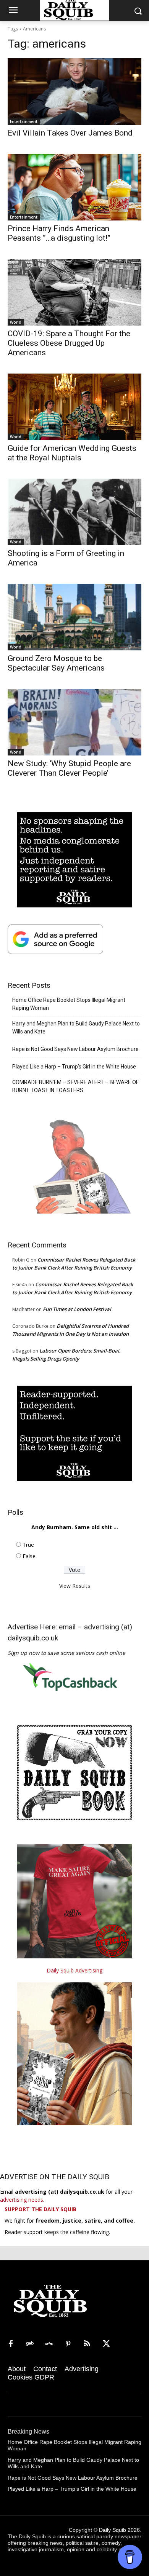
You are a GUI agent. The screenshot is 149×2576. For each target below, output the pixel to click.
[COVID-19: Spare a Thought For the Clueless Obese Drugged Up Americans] (74, 292)
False (29, 1556)
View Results (75, 1586)
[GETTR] (49, 2344)
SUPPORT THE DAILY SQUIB (40, 2209)
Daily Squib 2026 (119, 2530)
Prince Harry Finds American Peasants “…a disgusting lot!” (59, 233)
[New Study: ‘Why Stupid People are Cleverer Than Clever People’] (74, 722)
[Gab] (30, 2344)
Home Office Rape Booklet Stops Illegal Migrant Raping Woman (69, 1004)
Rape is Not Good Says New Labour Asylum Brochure (75, 1049)
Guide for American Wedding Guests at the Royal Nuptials (72, 453)
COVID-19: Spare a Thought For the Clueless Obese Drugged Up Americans (69, 343)
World (16, 322)
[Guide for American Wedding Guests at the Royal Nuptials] (74, 407)
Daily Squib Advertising (74, 1970)
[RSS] (87, 2344)
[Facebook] (11, 2344)
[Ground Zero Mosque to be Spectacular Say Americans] (74, 617)
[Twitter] (106, 2344)
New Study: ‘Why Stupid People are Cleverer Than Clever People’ (69, 768)
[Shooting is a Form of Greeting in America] (74, 512)
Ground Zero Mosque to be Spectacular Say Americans (56, 663)
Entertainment (24, 121)
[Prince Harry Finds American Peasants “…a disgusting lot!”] (74, 187)
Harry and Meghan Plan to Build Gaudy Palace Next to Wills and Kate (76, 1028)
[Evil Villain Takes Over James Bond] (74, 92)
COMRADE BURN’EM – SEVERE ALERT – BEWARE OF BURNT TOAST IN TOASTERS (75, 1086)
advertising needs (22, 2200)
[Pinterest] (68, 2344)
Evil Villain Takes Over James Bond (70, 133)
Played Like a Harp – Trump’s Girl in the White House (74, 1067)
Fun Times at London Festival (77, 1309)
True (28, 1545)
